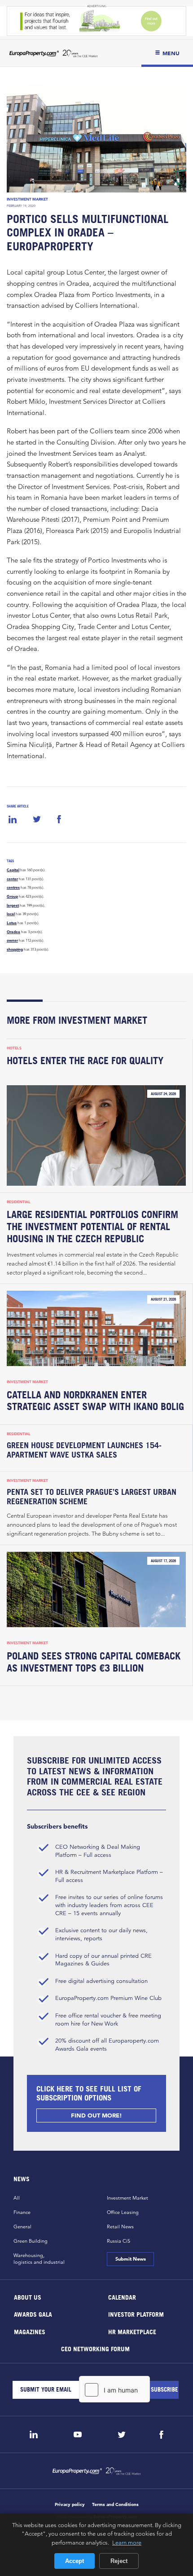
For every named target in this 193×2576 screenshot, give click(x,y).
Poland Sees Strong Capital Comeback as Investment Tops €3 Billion (94, 1662)
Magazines (30, 2331)
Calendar (122, 2297)
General (22, 2227)
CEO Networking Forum (95, 2349)
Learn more (127, 2542)
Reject (119, 2561)
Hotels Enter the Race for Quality (85, 1061)
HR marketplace (132, 2331)
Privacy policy (70, 2504)
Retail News (120, 2227)
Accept (75, 2561)
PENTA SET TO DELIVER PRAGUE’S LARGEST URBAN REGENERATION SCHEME (92, 1497)
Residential (19, 1202)
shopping (15, 949)
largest (13, 905)
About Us (28, 2297)
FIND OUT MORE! (96, 2115)
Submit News (130, 2259)
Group (12, 896)
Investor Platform (136, 2314)
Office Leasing (123, 2212)
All (17, 2198)
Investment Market (27, 199)
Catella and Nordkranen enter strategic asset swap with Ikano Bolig (95, 1401)
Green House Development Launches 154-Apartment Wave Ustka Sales (84, 1450)
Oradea (13, 932)
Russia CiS (118, 2241)
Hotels (14, 1048)
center (12, 879)
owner (12, 940)
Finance (22, 2212)
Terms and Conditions (115, 2504)
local (11, 914)
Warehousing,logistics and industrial (39, 2259)
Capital (13, 870)
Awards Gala (33, 2314)
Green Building (31, 2241)
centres (13, 887)
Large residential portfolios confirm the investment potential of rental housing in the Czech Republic (92, 1227)
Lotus (12, 923)
